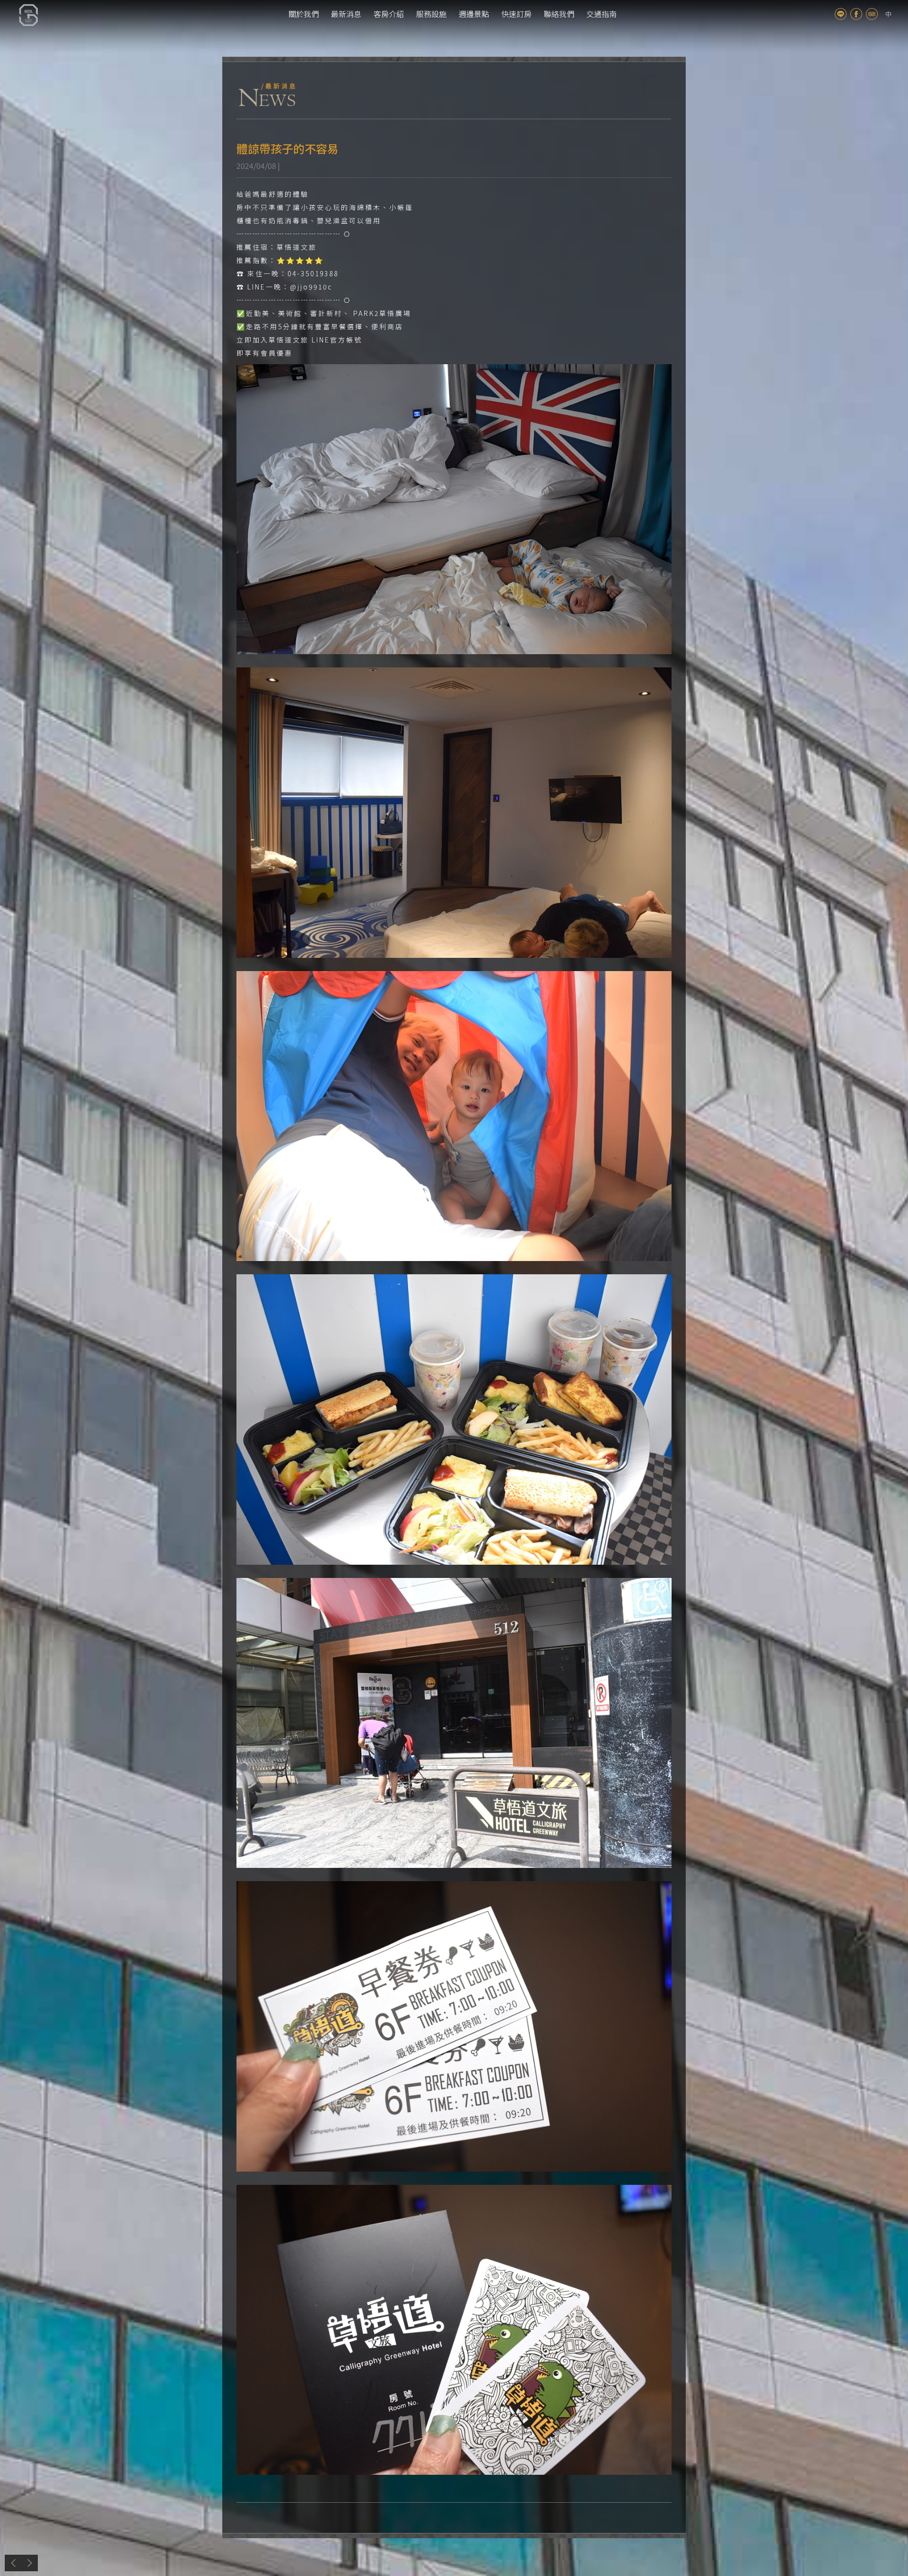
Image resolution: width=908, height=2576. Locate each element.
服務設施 (431, 14)
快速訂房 (516, 14)
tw (888, 14)
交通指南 (602, 14)
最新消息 (346, 14)
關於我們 (304, 14)
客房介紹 (389, 14)
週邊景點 (474, 14)
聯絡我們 (559, 14)
